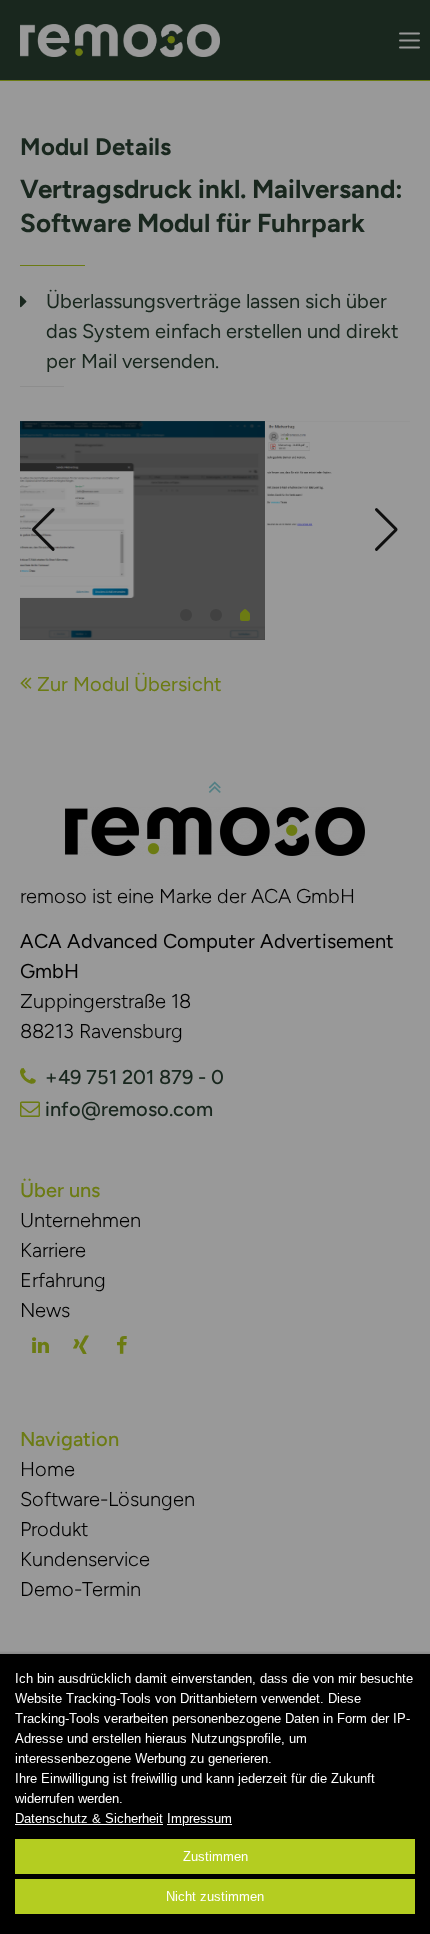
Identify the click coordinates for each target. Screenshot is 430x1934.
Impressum (199, 1818)
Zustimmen (215, 1856)
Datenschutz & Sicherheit (89, 1818)
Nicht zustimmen (215, 1896)
